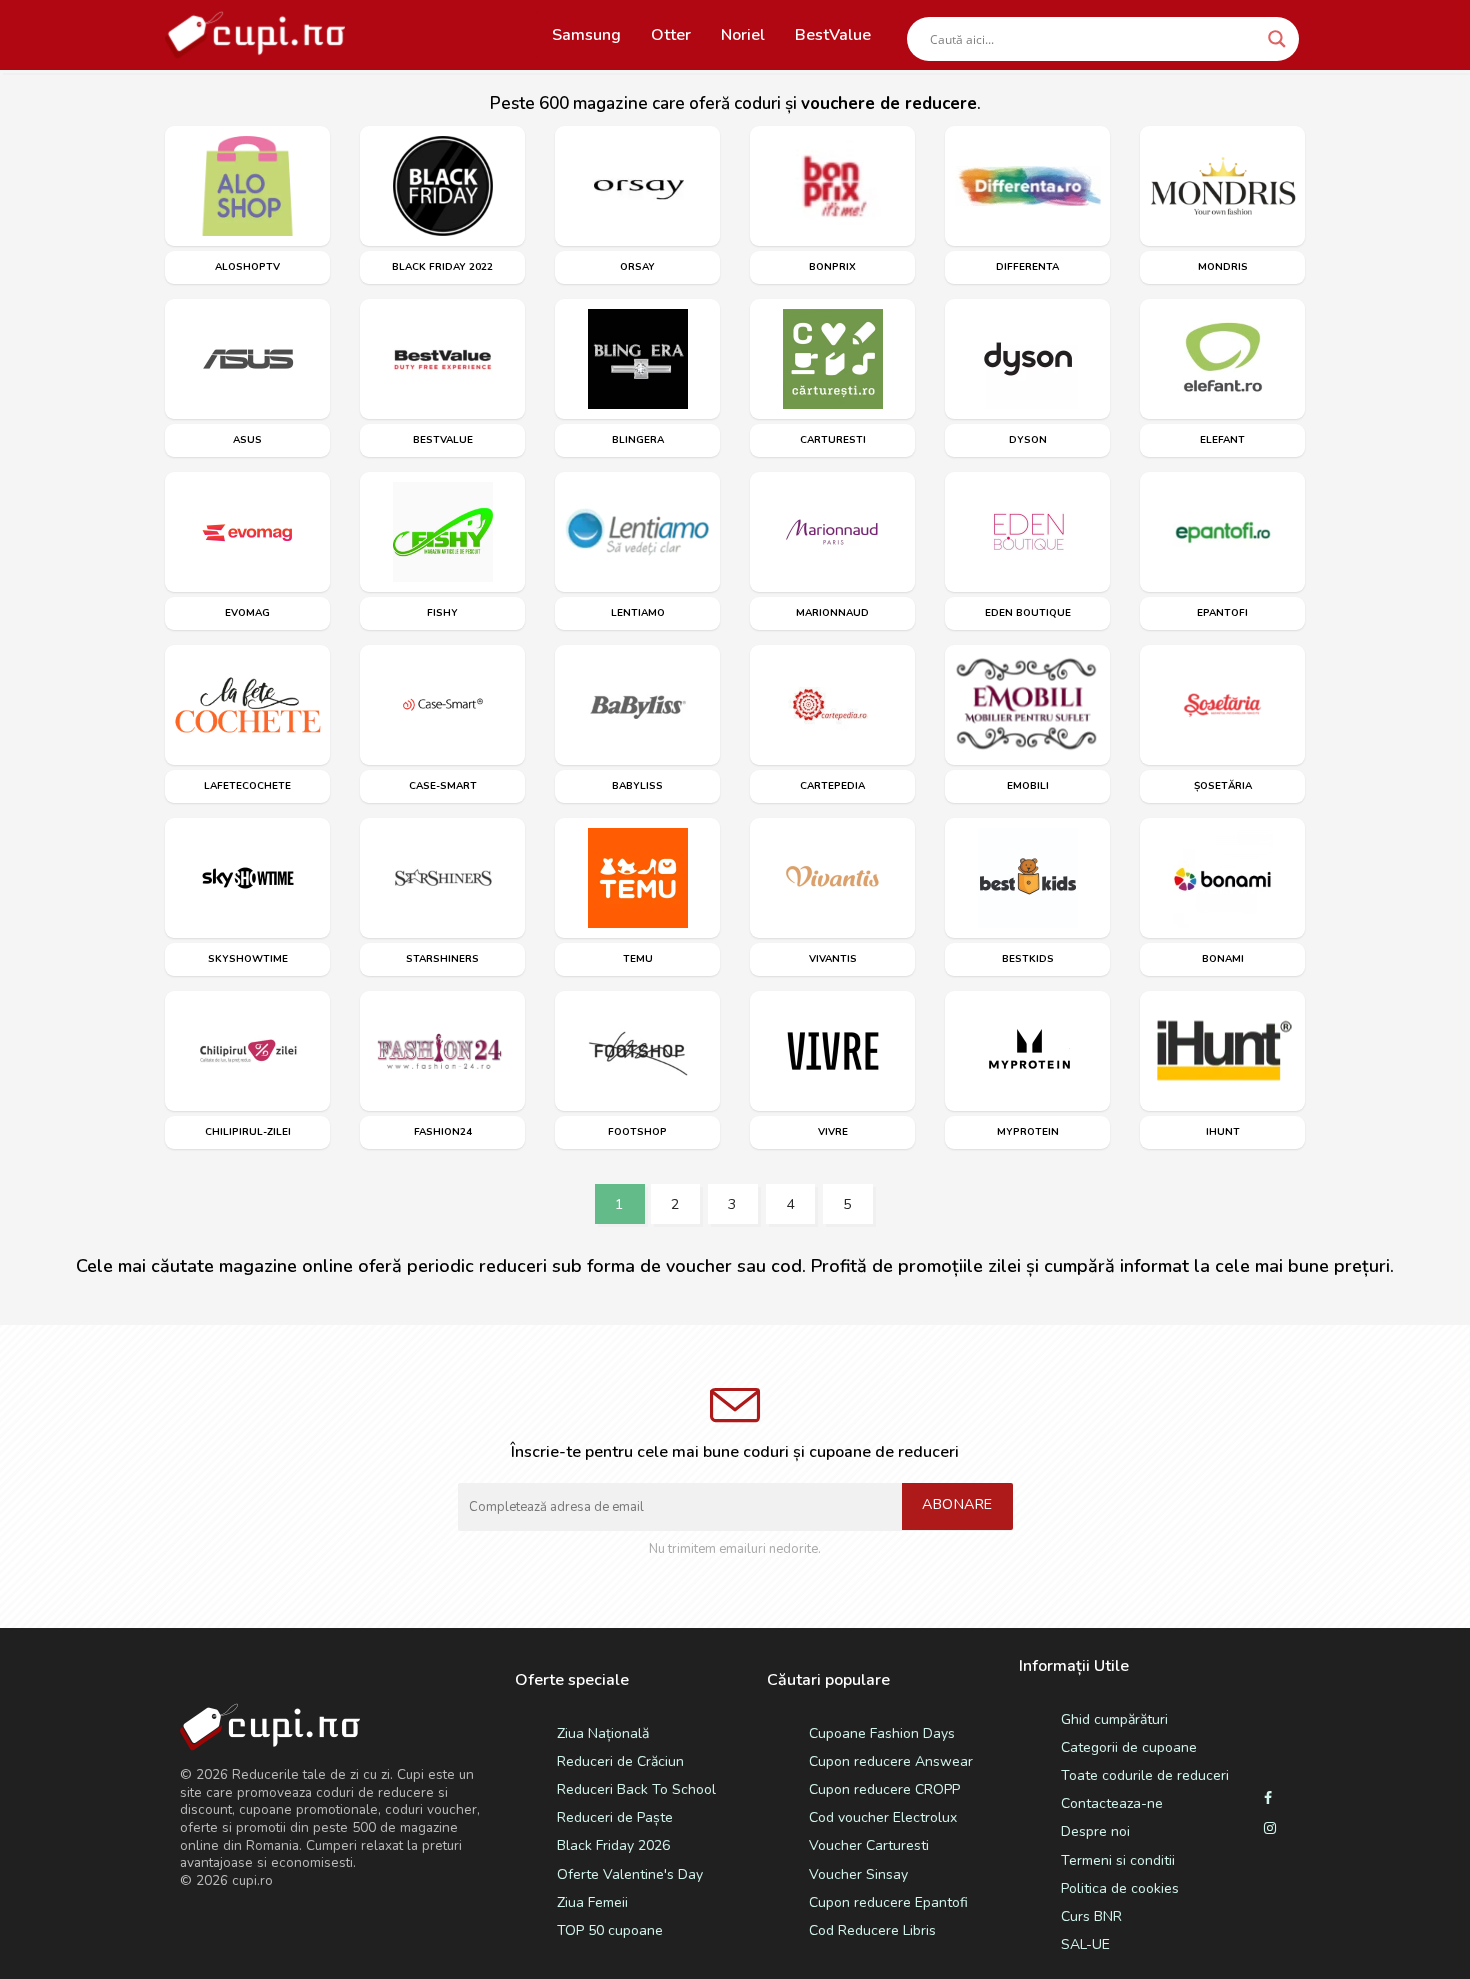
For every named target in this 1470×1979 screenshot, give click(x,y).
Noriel (743, 35)
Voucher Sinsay (858, 1874)
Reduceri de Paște (615, 1817)
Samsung (586, 35)
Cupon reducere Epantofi (888, 1902)
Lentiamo (638, 613)
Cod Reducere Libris (872, 1930)
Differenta (1027, 267)
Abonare (957, 1504)
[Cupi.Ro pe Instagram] (1270, 1829)
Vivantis (833, 959)
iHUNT (1223, 1132)
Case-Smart (443, 786)
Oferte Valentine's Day (630, 1874)
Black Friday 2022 (442, 267)
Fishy (442, 613)
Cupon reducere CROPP (884, 1789)
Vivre (833, 1132)
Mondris (1223, 267)
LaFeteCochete (247, 786)
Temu (638, 959)
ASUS (247, 440)
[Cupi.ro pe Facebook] (1268, 1799)
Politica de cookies (1120, 1888)
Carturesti (833, 440)
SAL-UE (1085, 1944)
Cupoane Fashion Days (882, 1733)
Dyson (1028, 440)
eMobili (1028, 786)
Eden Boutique (1028, 613)
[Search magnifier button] (1277, 39)
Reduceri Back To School (636, 1789)
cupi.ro (252, 1880)
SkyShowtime (248, 959)
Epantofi (1222, 613)
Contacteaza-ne (1112, 1803)
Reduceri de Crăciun (620, 1761)
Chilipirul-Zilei (248, 1132)
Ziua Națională (603, 1733)
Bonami (1223, 959)
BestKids (1028, 959)
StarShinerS (442, 959)
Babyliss (637, 786)
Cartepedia (832, 786)
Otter (671, 35)
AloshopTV (247, 267)
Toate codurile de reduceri (1145, 1775)
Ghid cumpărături (1114, 1719)
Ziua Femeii (592, 1902)
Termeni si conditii (1118, 1860)
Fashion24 (443, 1132)
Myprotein (1028, 1132)
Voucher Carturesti (869, 1845)
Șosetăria (1223, 786)
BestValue (833, 35)
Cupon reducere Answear (891, 1761)
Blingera (638, 440)
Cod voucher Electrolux (883, 1817)
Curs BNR (1091, 1916)
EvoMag (247, 613)
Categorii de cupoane (1129, 1747)
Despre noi (1095, 1831)
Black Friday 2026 (613, 1845)
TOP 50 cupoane (610, 1930)
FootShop (637, 1132)
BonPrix (832, 267)
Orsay (637, 267)
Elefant (1222, 440)
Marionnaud (832, 613)
